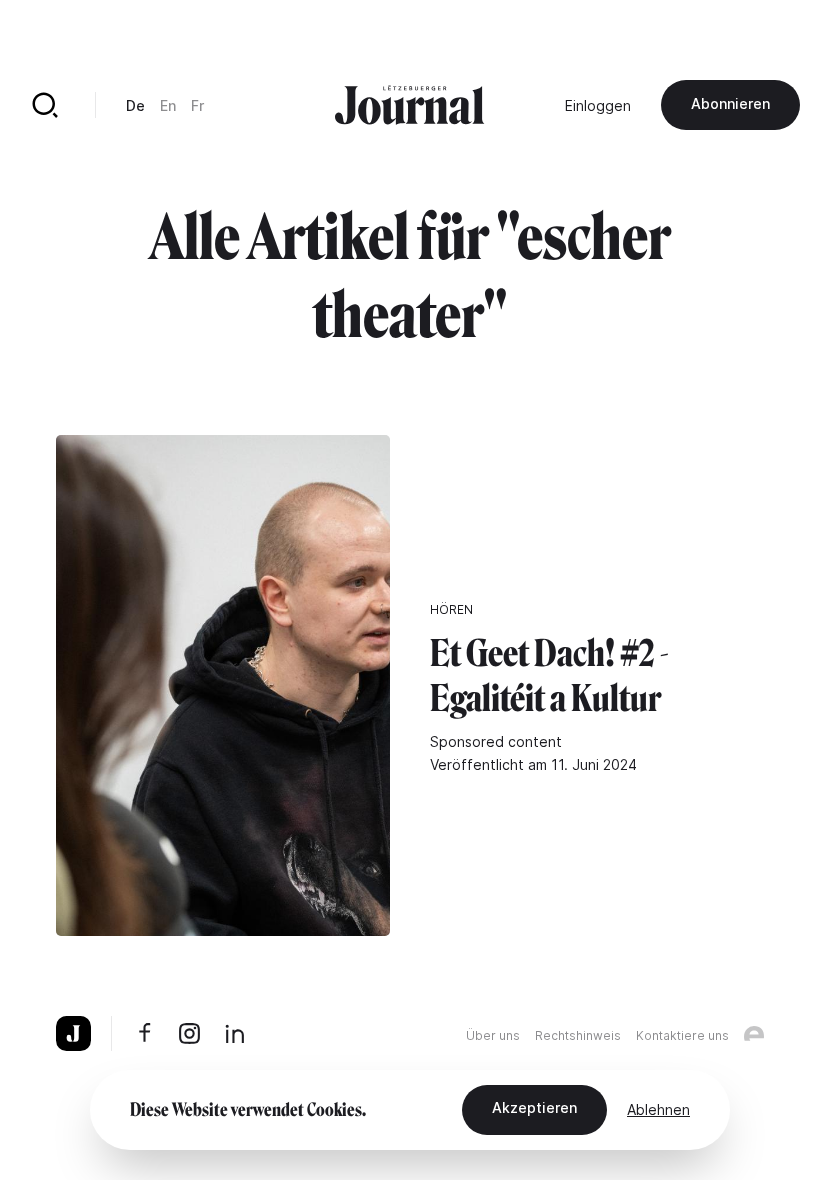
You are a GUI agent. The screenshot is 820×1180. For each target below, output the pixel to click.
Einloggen (598, 105)
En (168, 105)
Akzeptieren (534, 1107)
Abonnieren (730, 103)
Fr (197, 105)
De (135, 105)
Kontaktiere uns (682, 1035)
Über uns (493, 1035)
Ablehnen (658, 1109)
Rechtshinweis (578, 1035)
